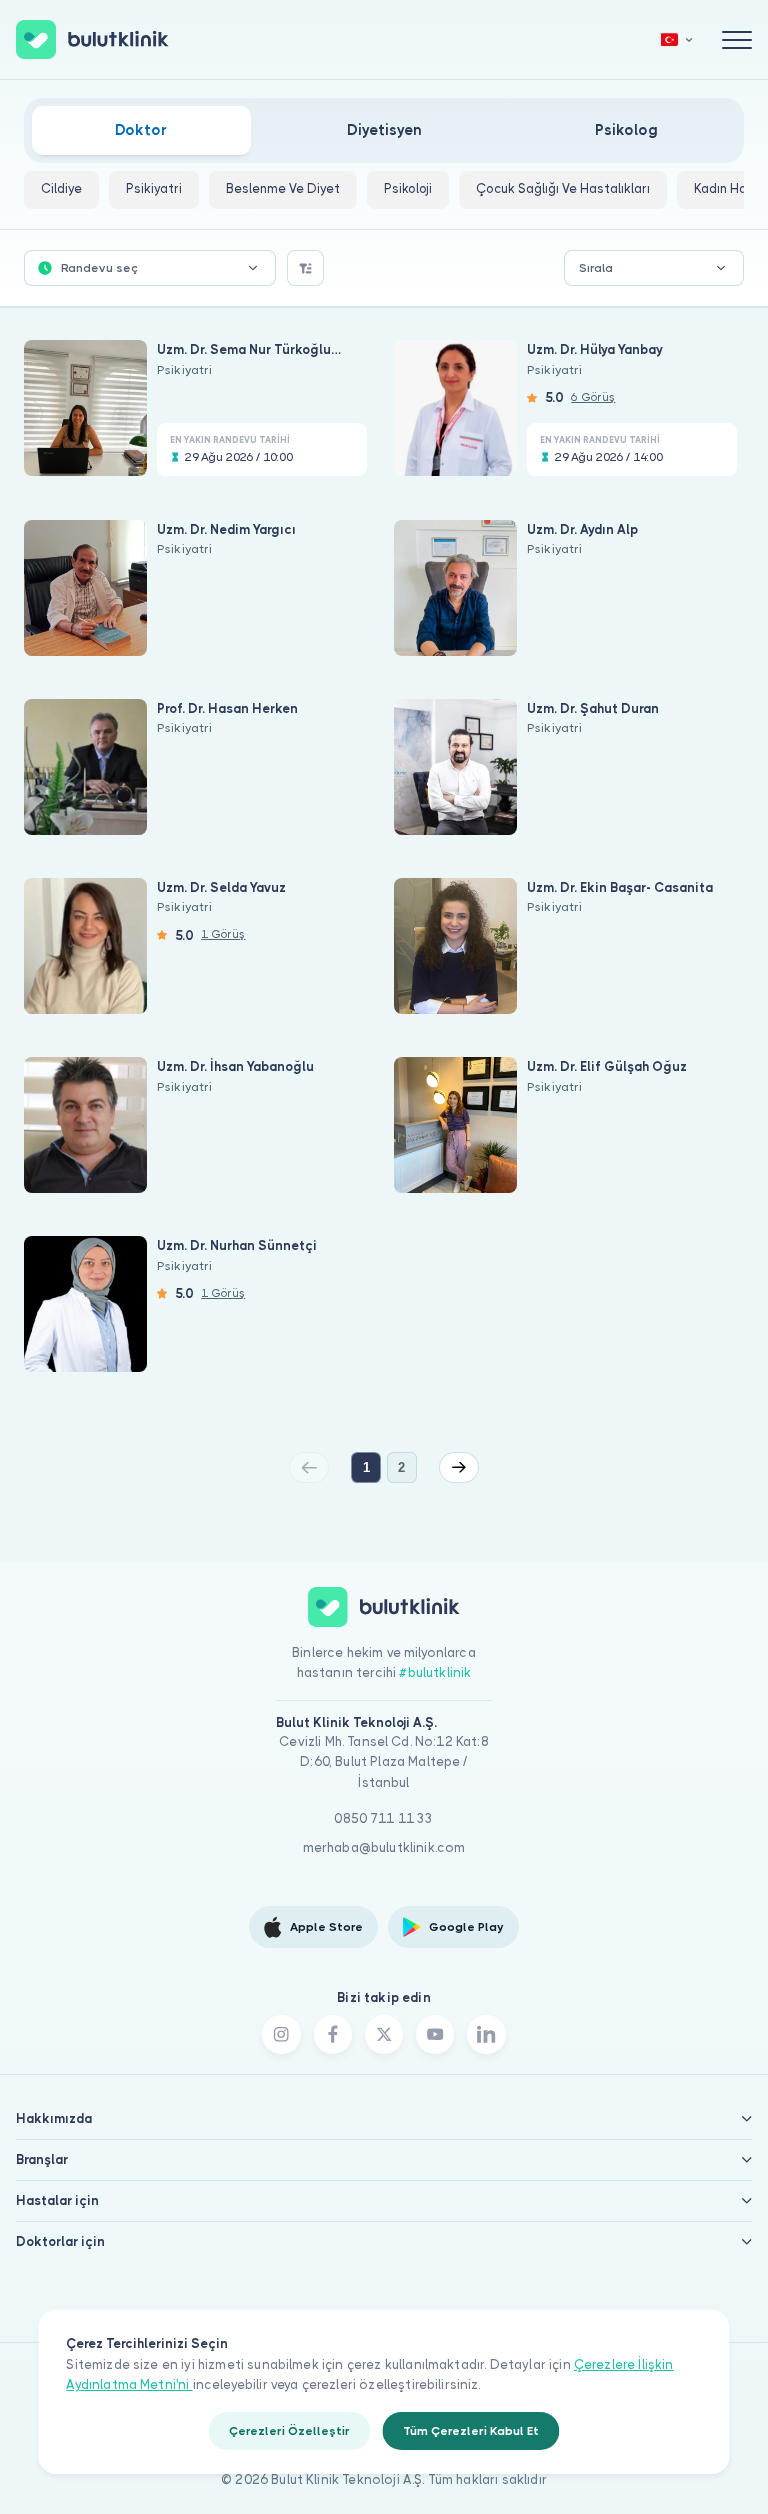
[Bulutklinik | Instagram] (281, 2034)
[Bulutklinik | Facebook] (333, 2034)
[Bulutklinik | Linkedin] (486, 2034)
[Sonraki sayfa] (459, 1467)
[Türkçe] (677, 39)
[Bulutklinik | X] (384, 2034)
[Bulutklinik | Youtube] (435, 2034)
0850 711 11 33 (383, 1818)
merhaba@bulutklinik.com (384, 1847)
